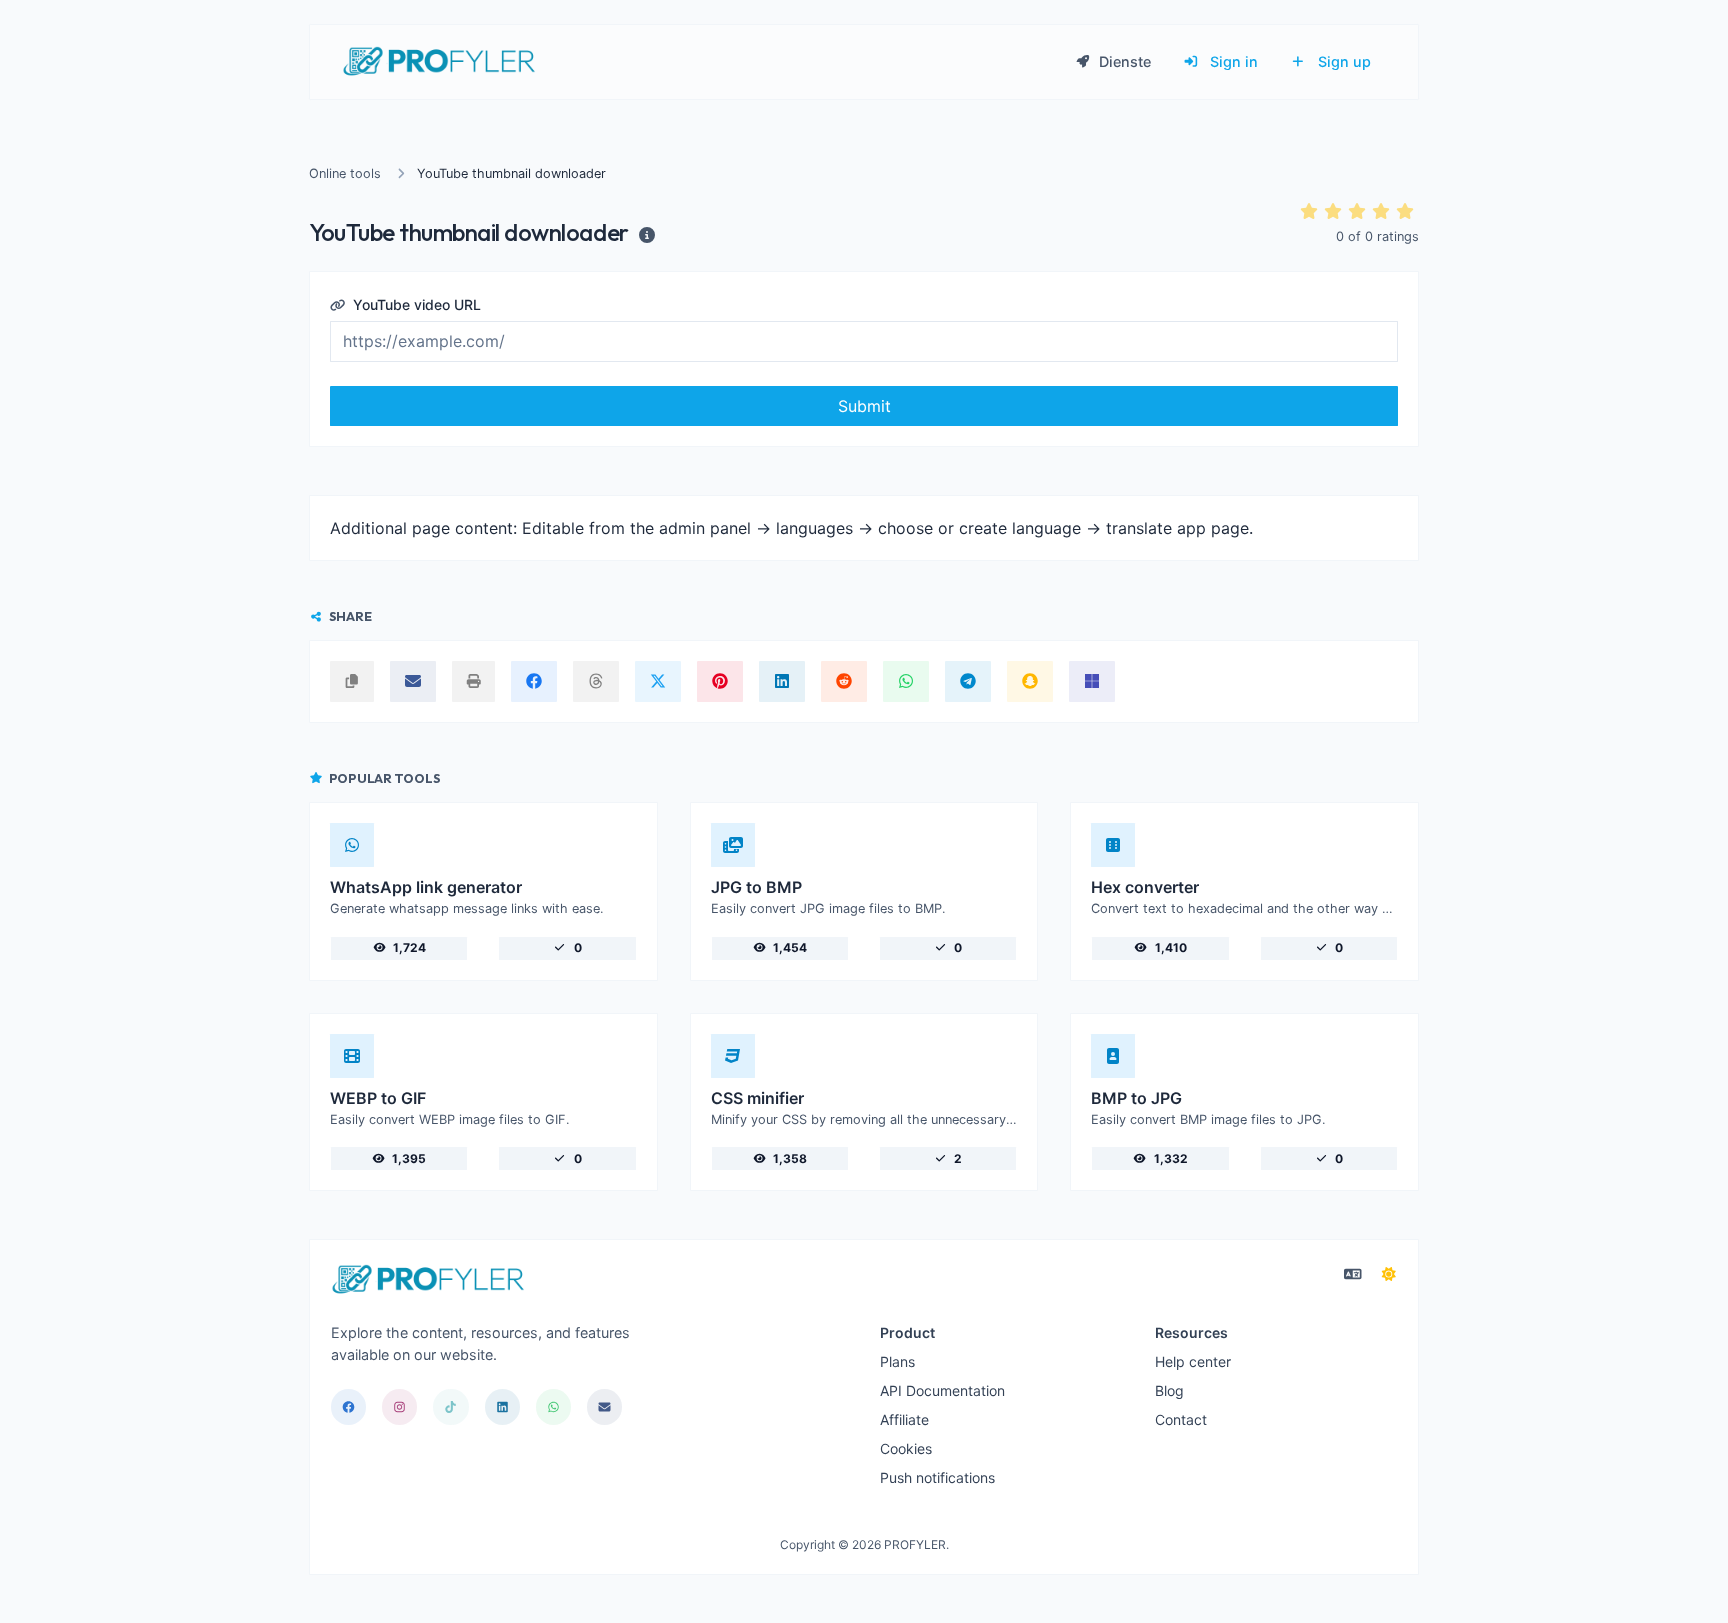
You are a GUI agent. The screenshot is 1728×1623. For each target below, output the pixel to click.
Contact (1181, 1419)
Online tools (345, 173)
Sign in (1232, 61)
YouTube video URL (415, 304)
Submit (864, 406)
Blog (1169, 1390)
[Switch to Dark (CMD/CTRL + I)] (1389, 1274)
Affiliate (904, 1419)
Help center (1193, 1361)
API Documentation (942, 1390)
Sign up (1342, 61)
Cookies (906, 1448)
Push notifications (937, 1477)
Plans (897, 1361)
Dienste (1123, 61)
